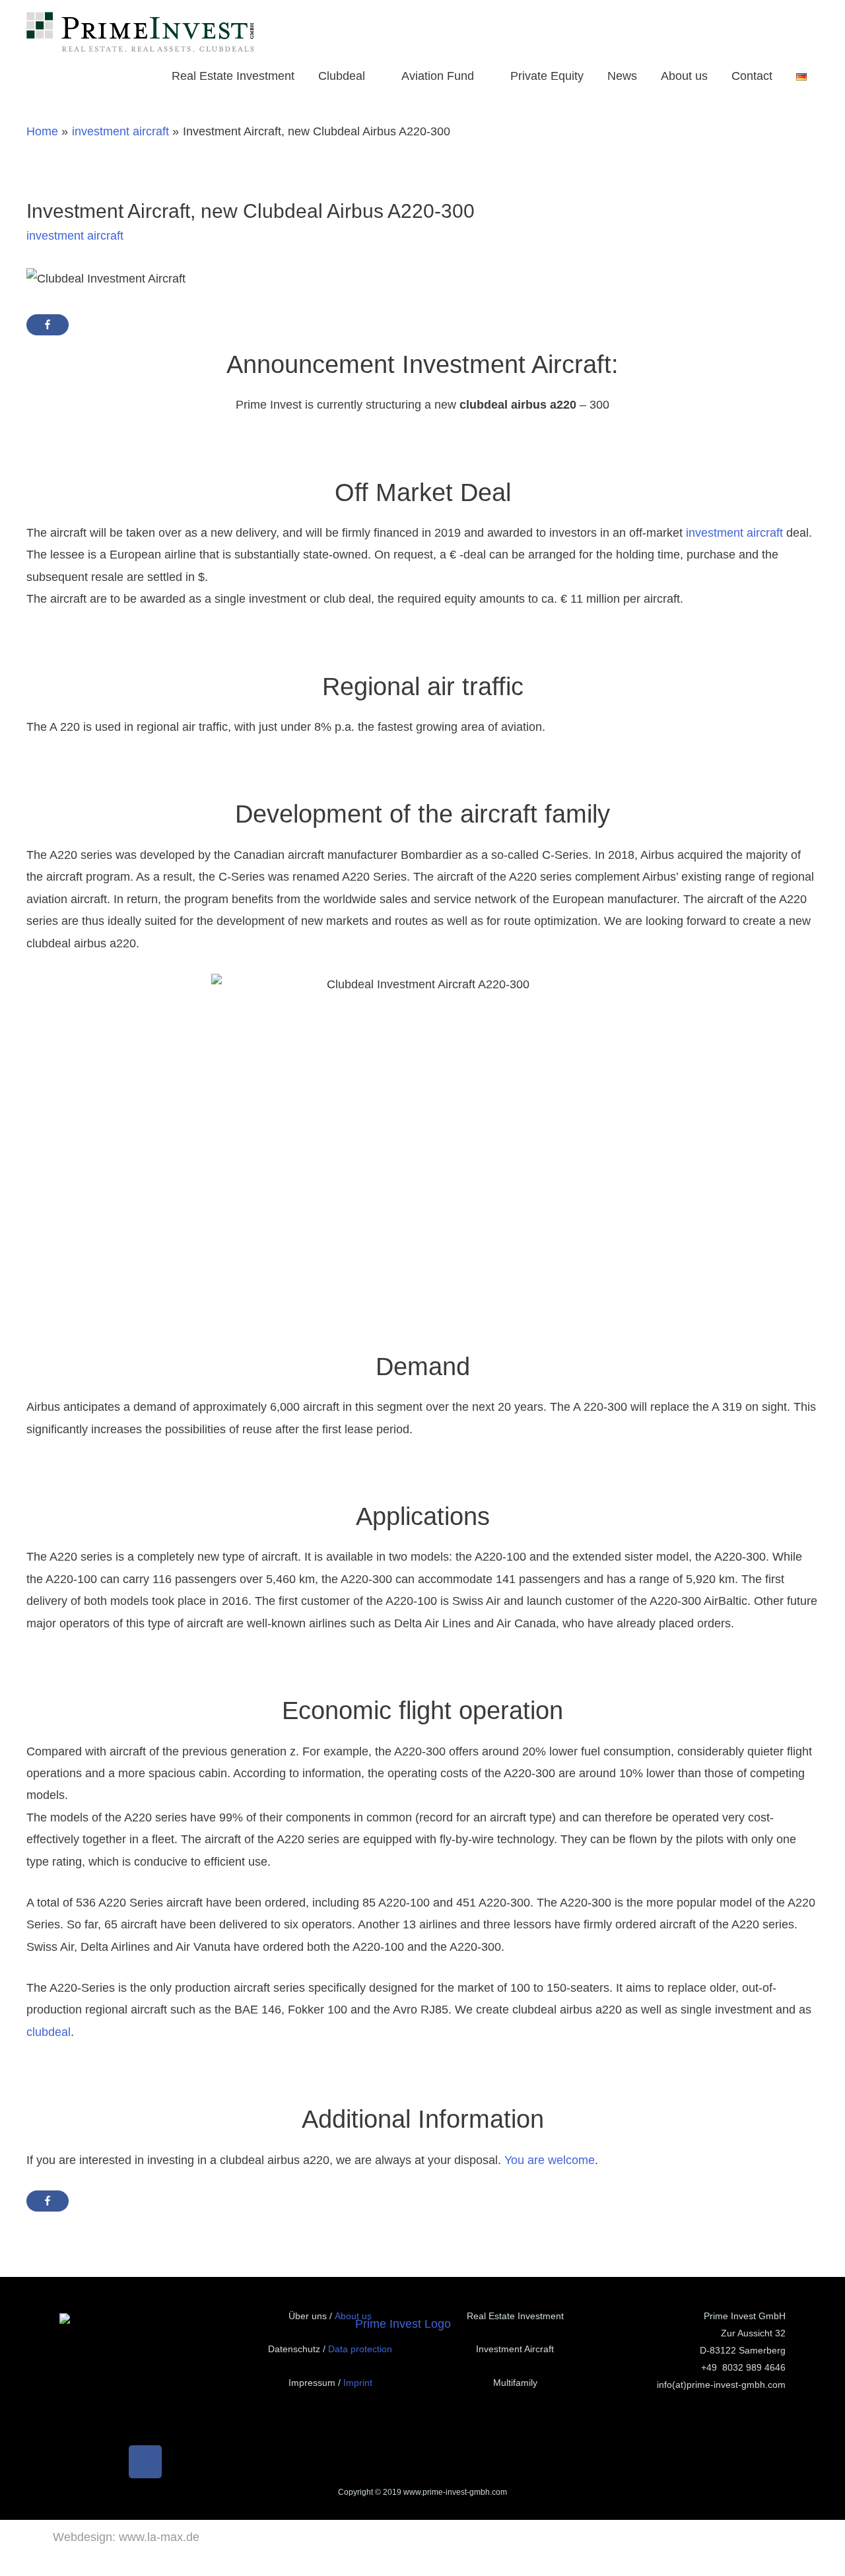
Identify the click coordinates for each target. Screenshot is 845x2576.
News (622, 76)
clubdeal (49, 2032)
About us (684, 76)
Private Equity (547, 76)
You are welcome (550, 2160)
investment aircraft (75, 236)
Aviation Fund (438, 76)
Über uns (308, 2316)
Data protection (360, 2349)
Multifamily (515, 2383)
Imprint (358, 2383)
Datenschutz (294, 2349)
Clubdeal (342, 76)
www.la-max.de (159, 2537)
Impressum (312, 2383)
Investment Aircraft (515, 2349)
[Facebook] (145, 2462)
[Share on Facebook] (48, 325)
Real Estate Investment (233, 76)
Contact (752, 76)
